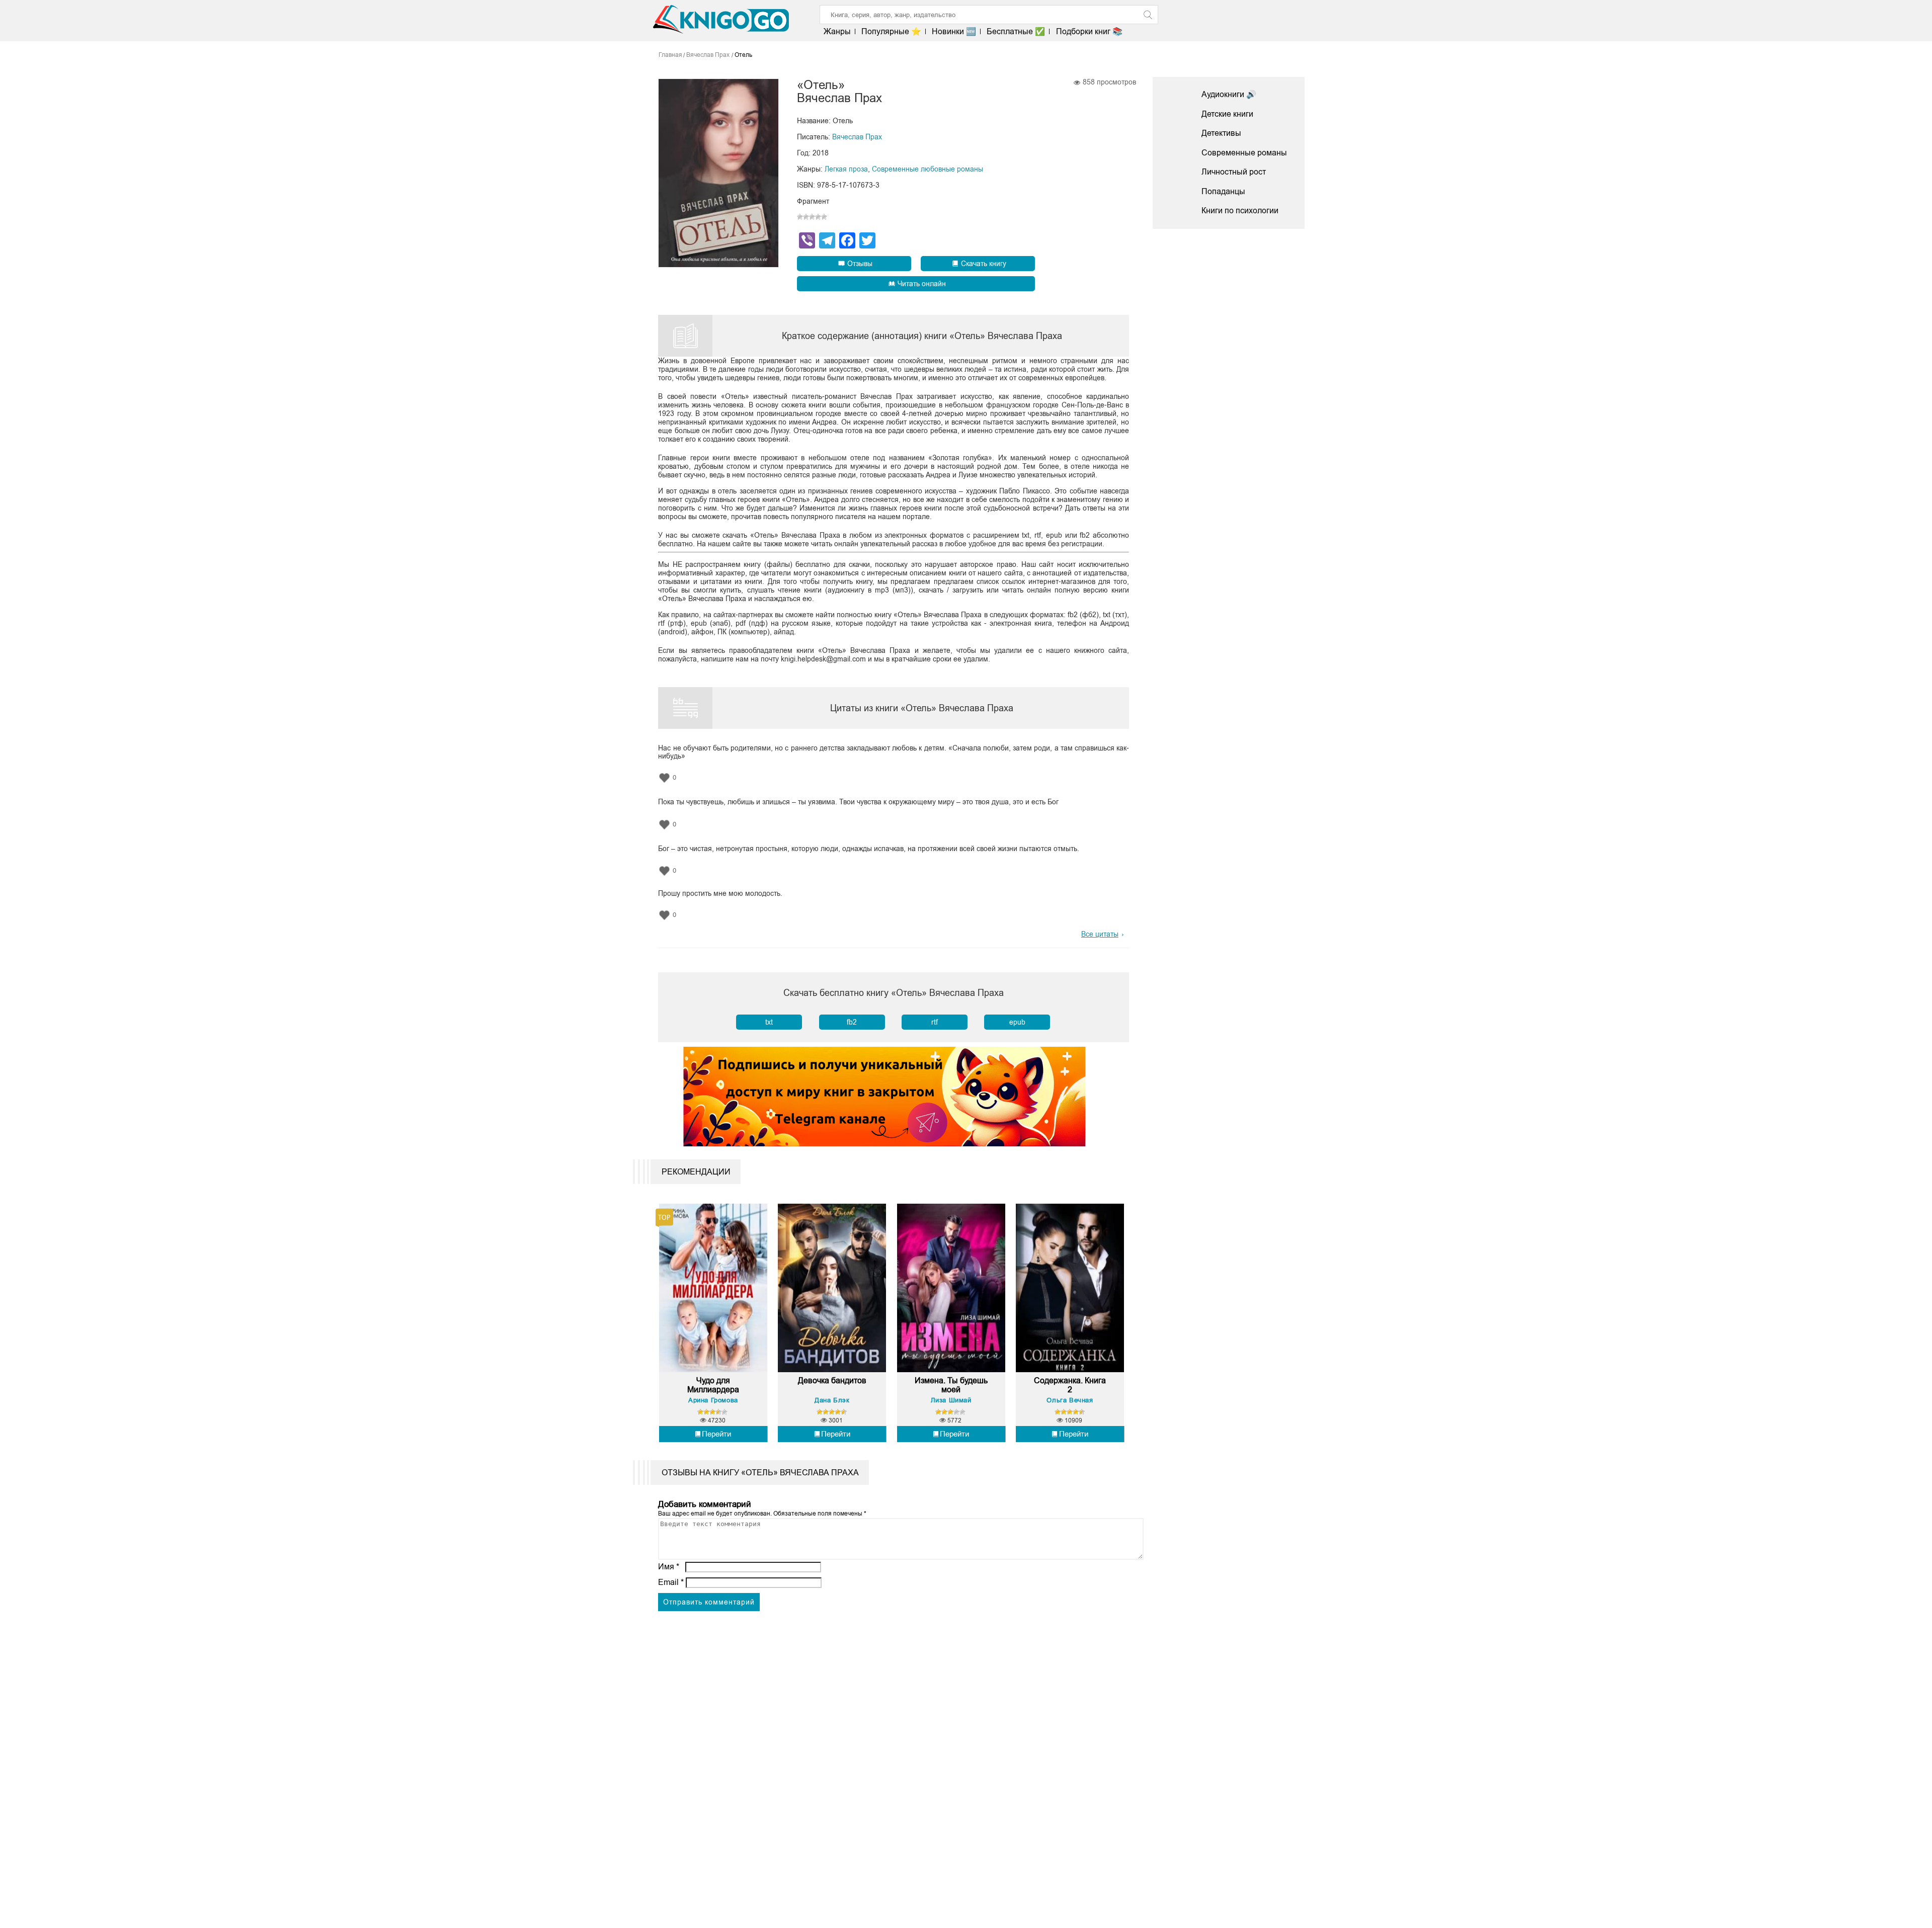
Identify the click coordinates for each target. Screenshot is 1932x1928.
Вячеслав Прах (857, 137)
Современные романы (1244, 153)
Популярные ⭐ (891, 31)
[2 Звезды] (806, 217)
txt (769, 1022)
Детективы (1221, 133)
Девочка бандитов (832, 1380)
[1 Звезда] (800, 217)
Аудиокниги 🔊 (1229, 94)
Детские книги (1227, 114)
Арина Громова (713, 1400)
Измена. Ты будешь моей (951, 1385)
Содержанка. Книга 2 (1070, 1385)
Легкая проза (846, 169)
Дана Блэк (832, 1400)
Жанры (837, 31)
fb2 (852, 1022)
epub (1017, 1022)
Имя (669, 1567)
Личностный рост (1234, 172)
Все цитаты (1100, 934)
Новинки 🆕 (954, 31)
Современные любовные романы (928, 169)
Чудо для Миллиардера (713, 1385)
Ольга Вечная (1070, 1400)
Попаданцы (1223, 191)
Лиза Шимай (951, 1400)
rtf (935, 1022)
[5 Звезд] (824, 217)
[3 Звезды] (812, 217)
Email (671, 1582)
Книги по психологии (1240, 211)
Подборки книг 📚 (1089, 31)
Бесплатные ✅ (1016, 31)
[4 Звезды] (818, 217)
